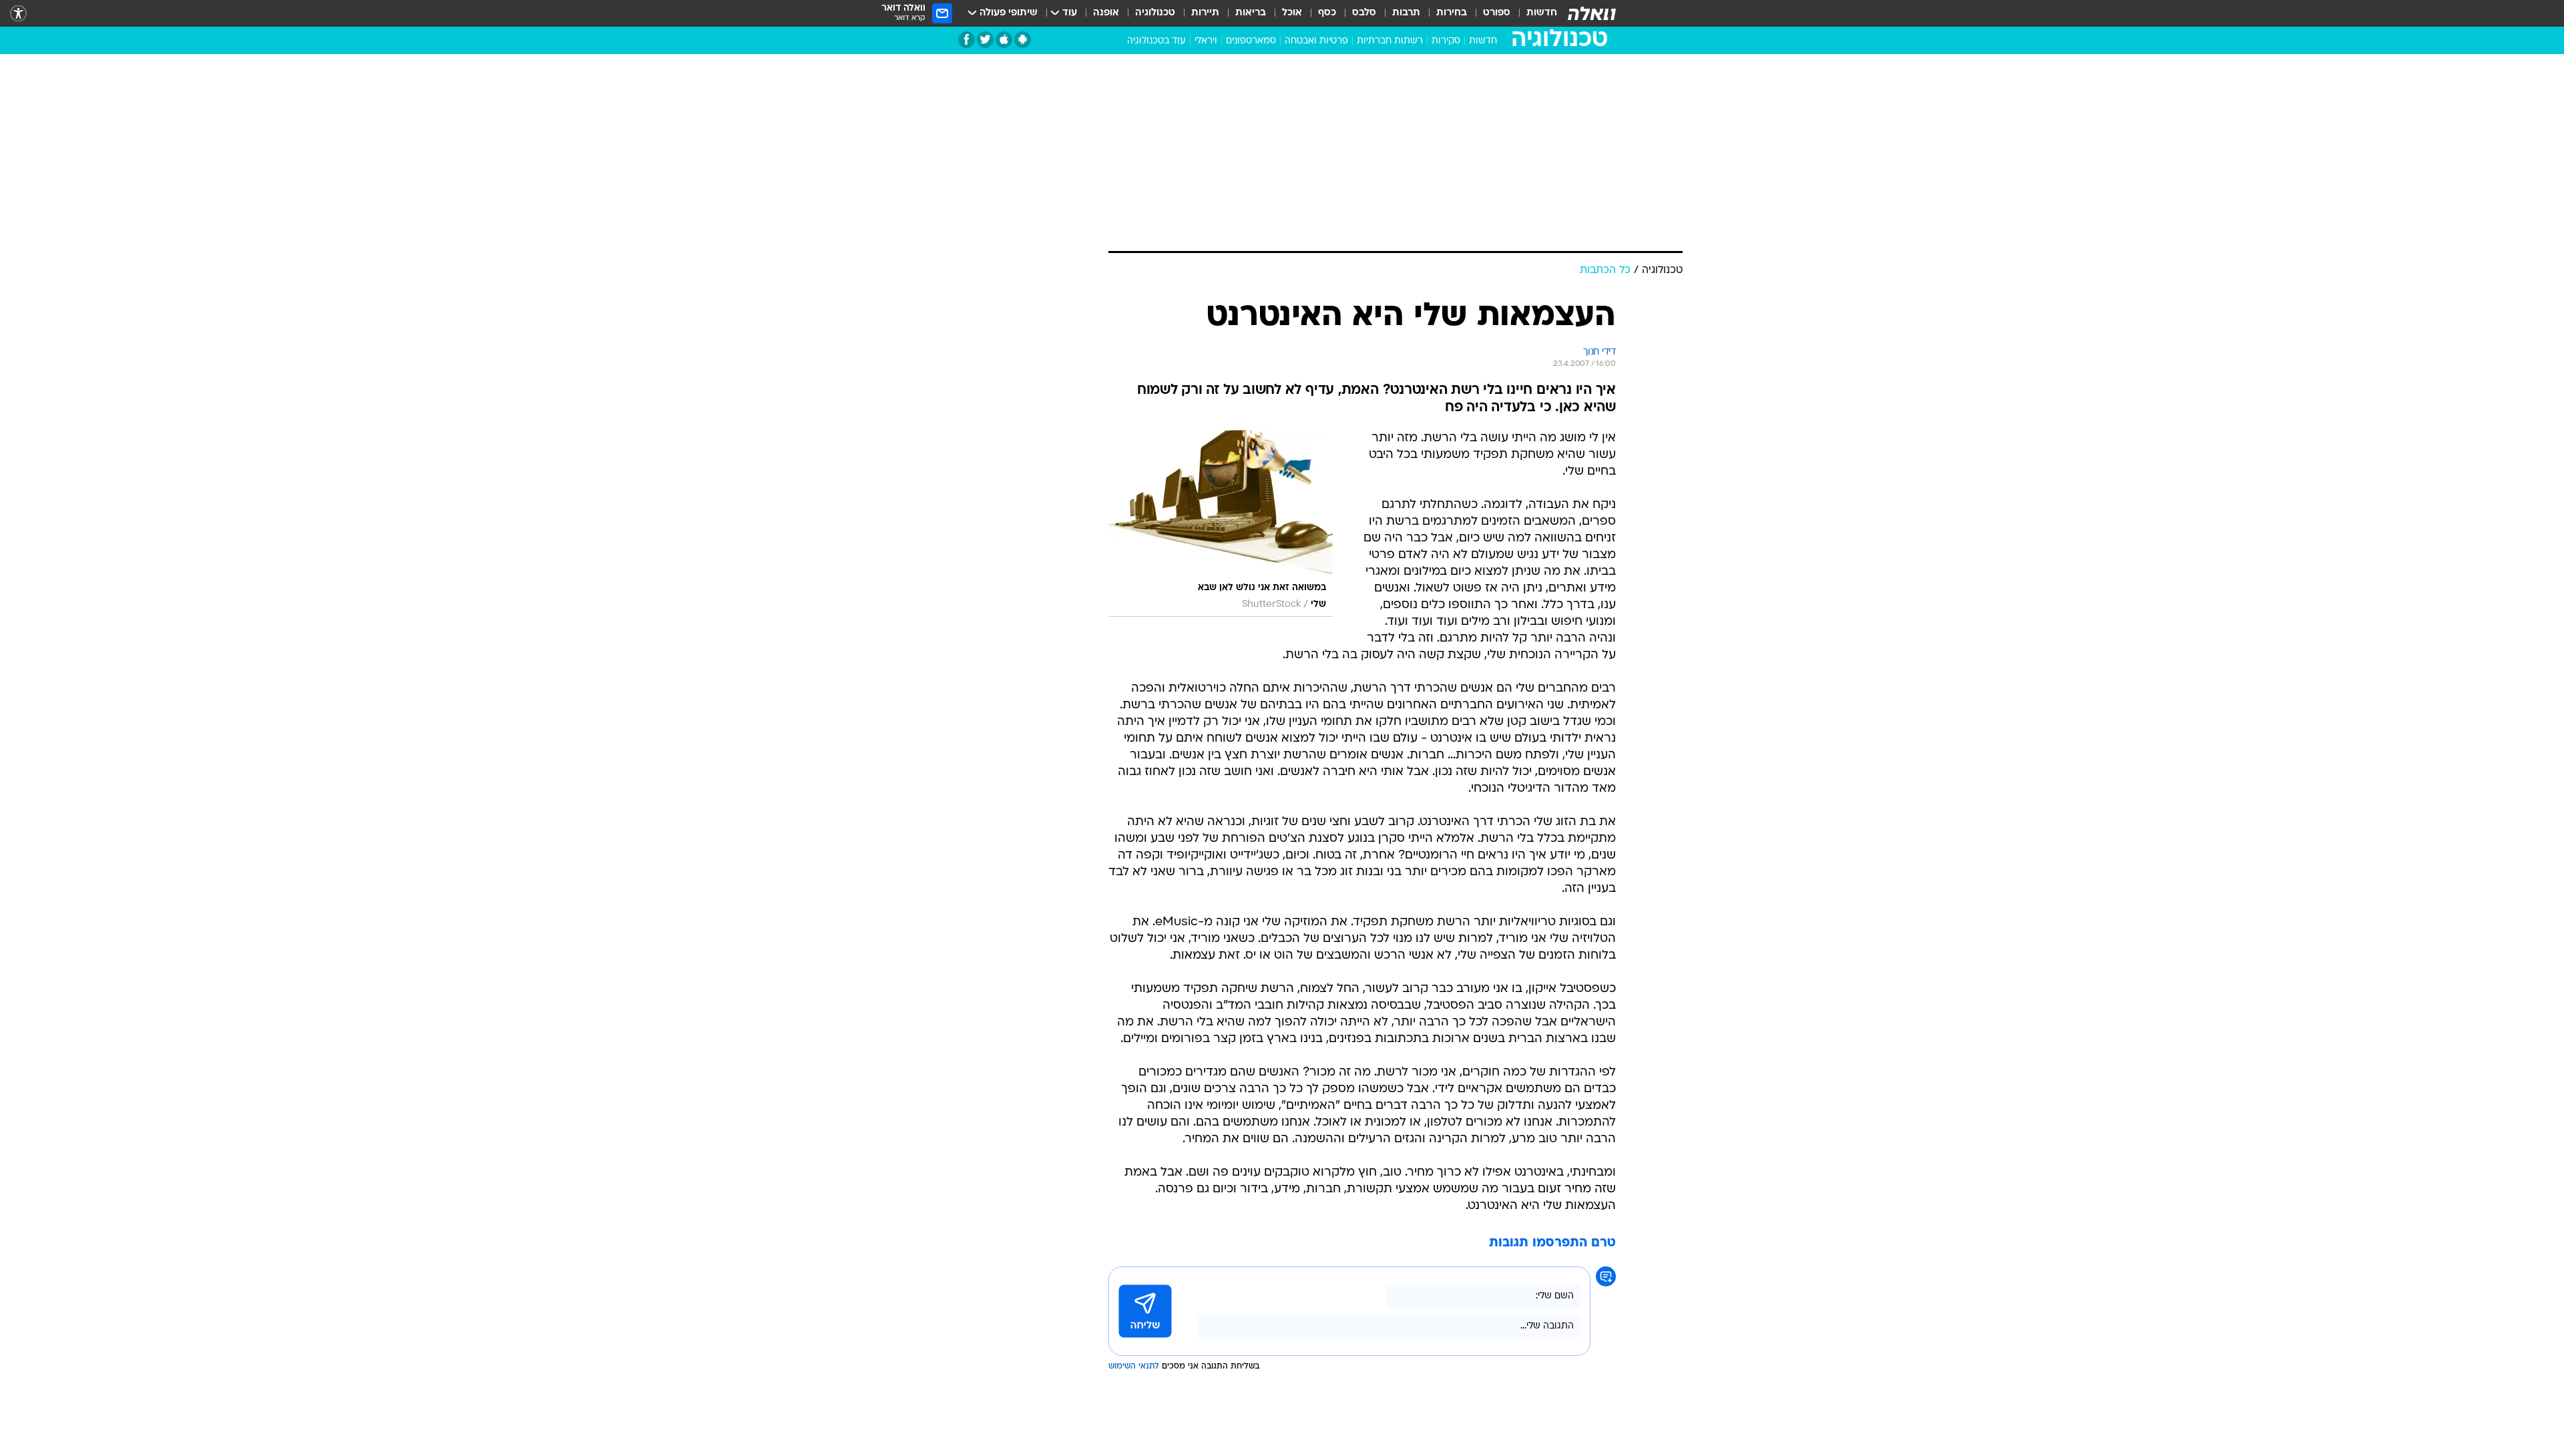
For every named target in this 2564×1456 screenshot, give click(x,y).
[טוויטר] (985, 40)
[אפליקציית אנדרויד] (1023, 40)
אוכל (1292, 13)
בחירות (1452, 13)
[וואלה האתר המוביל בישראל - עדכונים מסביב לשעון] (1592, 13)
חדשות (1542, 13)
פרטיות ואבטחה (1316, 41)
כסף (1327, 13)
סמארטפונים (1251, 41)
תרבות (1406, 13)
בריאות (1251, 13)
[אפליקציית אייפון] (1004, 40)
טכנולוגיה (1155, 13)
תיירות (1205, 13)
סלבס (1364, 13)
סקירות (1446, 41)
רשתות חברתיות (1390, 41)
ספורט (1497, 13)
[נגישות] (18, 14)
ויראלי (1206, 41)
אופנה (1106, 13)
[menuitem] (1534, 13)
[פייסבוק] (967, 40)
